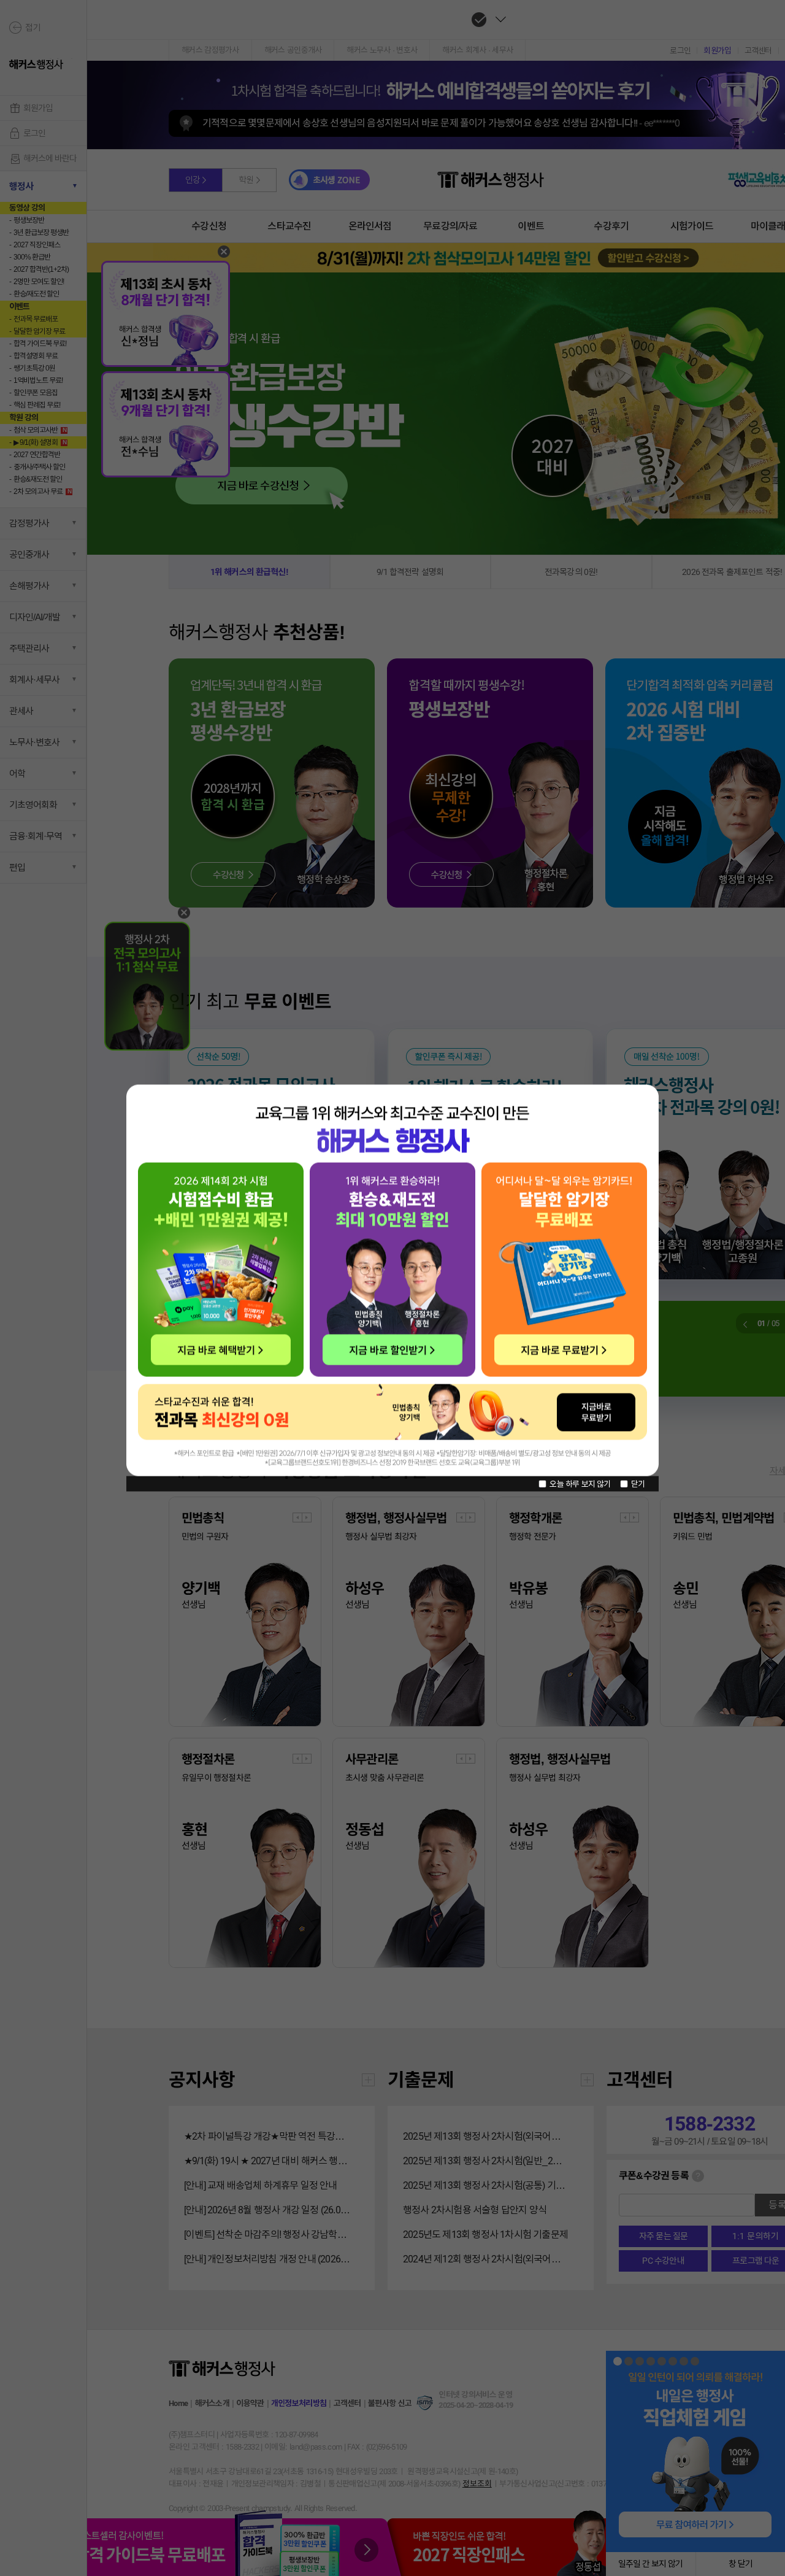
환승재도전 (393, 1271)
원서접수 (221, 1271)
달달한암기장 (567, 1269)
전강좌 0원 (394, 1413)
